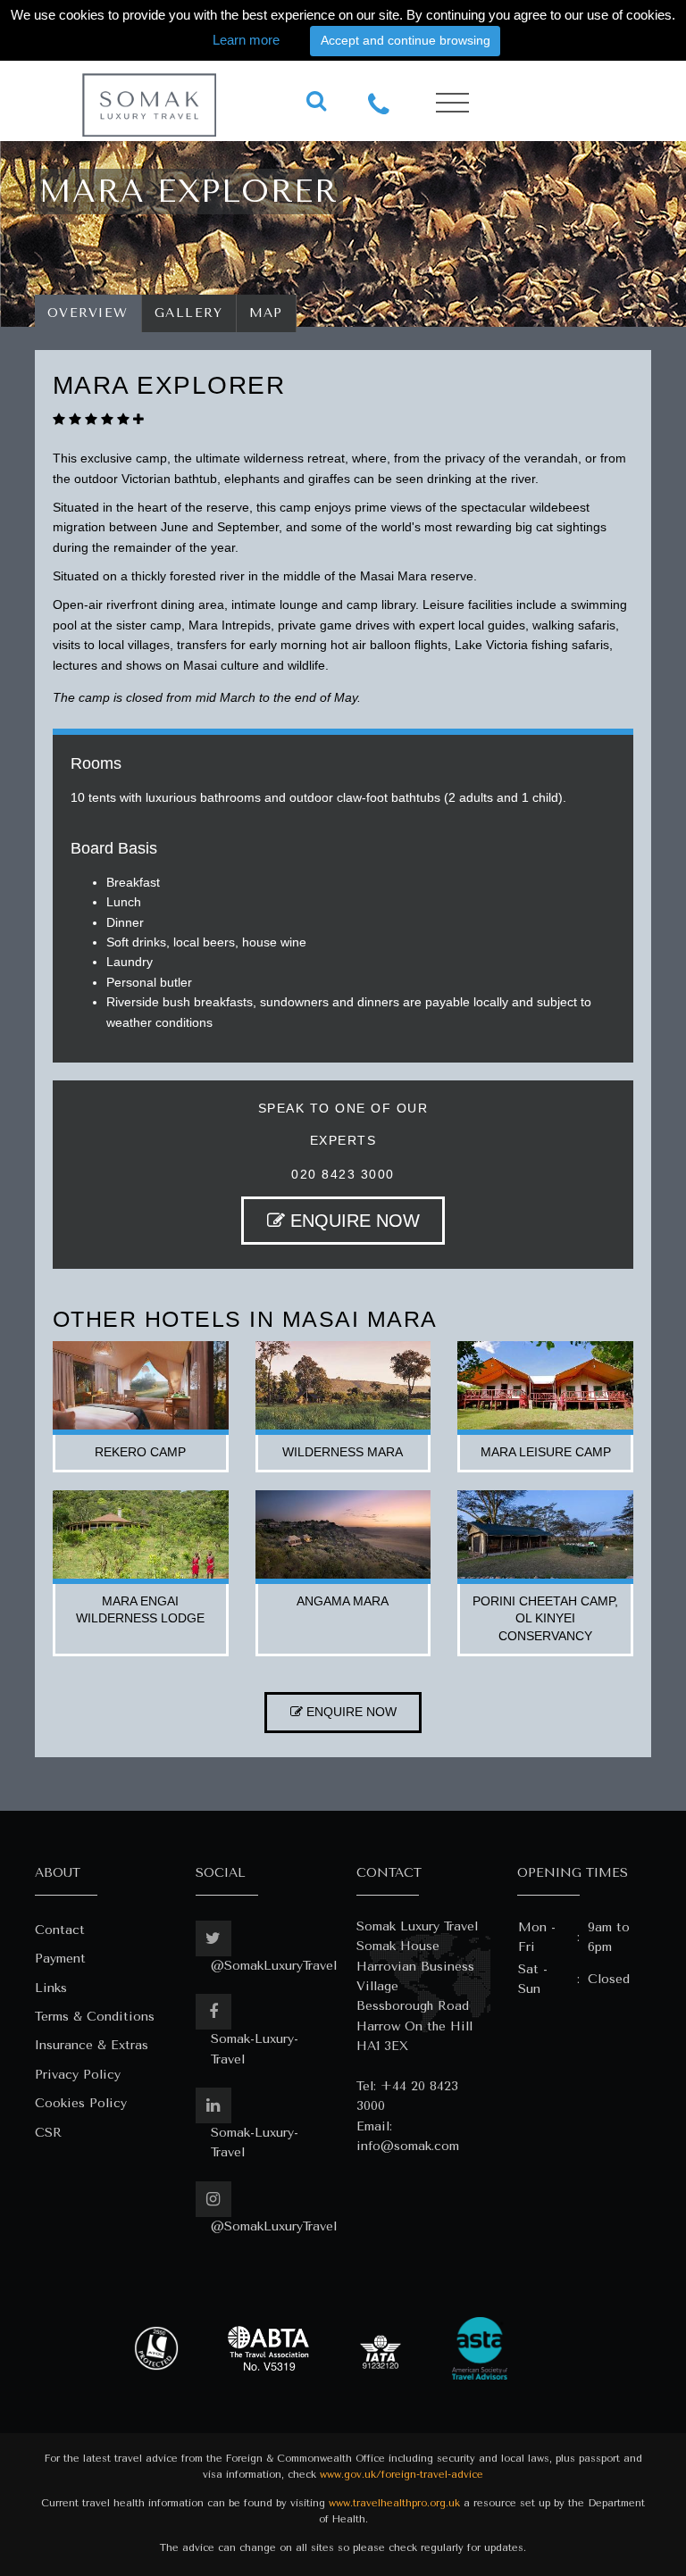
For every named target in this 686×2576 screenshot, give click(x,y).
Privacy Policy (78, 2075)
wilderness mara (343, 1452)
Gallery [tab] (189, 313)
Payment (60, 1959)
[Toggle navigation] (452, 103)
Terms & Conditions (95, 2017)
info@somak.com (408, 2146)
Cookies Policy (81, 2103)
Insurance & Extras (92, 2045)
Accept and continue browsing (406, 40)
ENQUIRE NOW (352, 1221)
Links (51, 1988)
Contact (60, 1930)
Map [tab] (267, 313)
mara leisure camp (546, 1452)
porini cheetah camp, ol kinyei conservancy (545, 1618)
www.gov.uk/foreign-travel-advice (402, 2475)
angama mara (343, 1601)
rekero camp (140, 1452)
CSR (48, 2133)
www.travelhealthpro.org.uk (394, 2503)
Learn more (246, 40)
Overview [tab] (88, 313)
